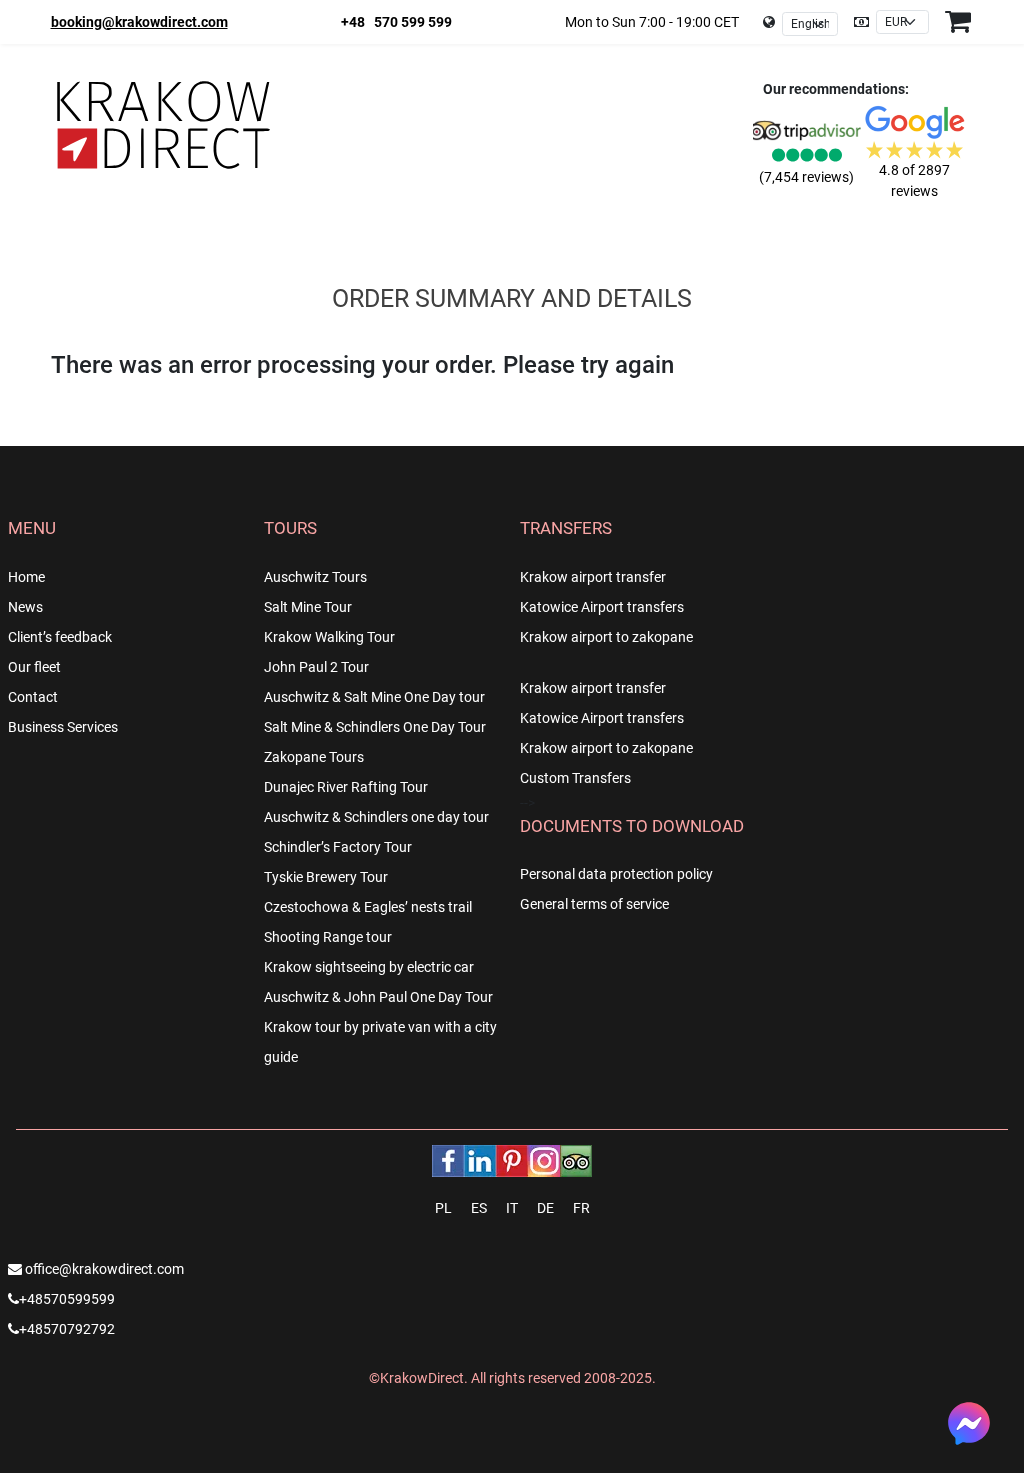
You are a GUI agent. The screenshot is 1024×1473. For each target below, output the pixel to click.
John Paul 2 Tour (316, 667)
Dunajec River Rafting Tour (346, 787)
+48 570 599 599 (396, 22)
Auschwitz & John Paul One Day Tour (378, 997)
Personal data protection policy (616, 874)
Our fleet (34, 667)
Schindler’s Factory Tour (338, 847)
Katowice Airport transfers (602, 607)
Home (26, 577)
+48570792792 (67, 1329)
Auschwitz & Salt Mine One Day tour (374, 697)
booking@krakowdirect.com (139, 22)
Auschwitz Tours (315, 577)
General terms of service (594, 904)
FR (581, 1208)
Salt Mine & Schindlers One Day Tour (375, 727)
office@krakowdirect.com (103, 1269)
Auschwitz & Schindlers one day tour (376, 817)
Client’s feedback (60, 637)
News (25, 607)
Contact (33, 697)
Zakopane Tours (314, 757)
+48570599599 (67, 1299)
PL (443, 1208)
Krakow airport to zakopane (606, 637)
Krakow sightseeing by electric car (369, 967)
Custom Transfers (575, 778)
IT (512, 1208)
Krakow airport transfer (593, 577)
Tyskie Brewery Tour (326, 877)
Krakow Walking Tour (329, 637)
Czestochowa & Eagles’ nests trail (368, 907)
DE (545, 1208)
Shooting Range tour (328, 937)
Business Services (63, 727)
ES (479, 1208)
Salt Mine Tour (308, 607)
